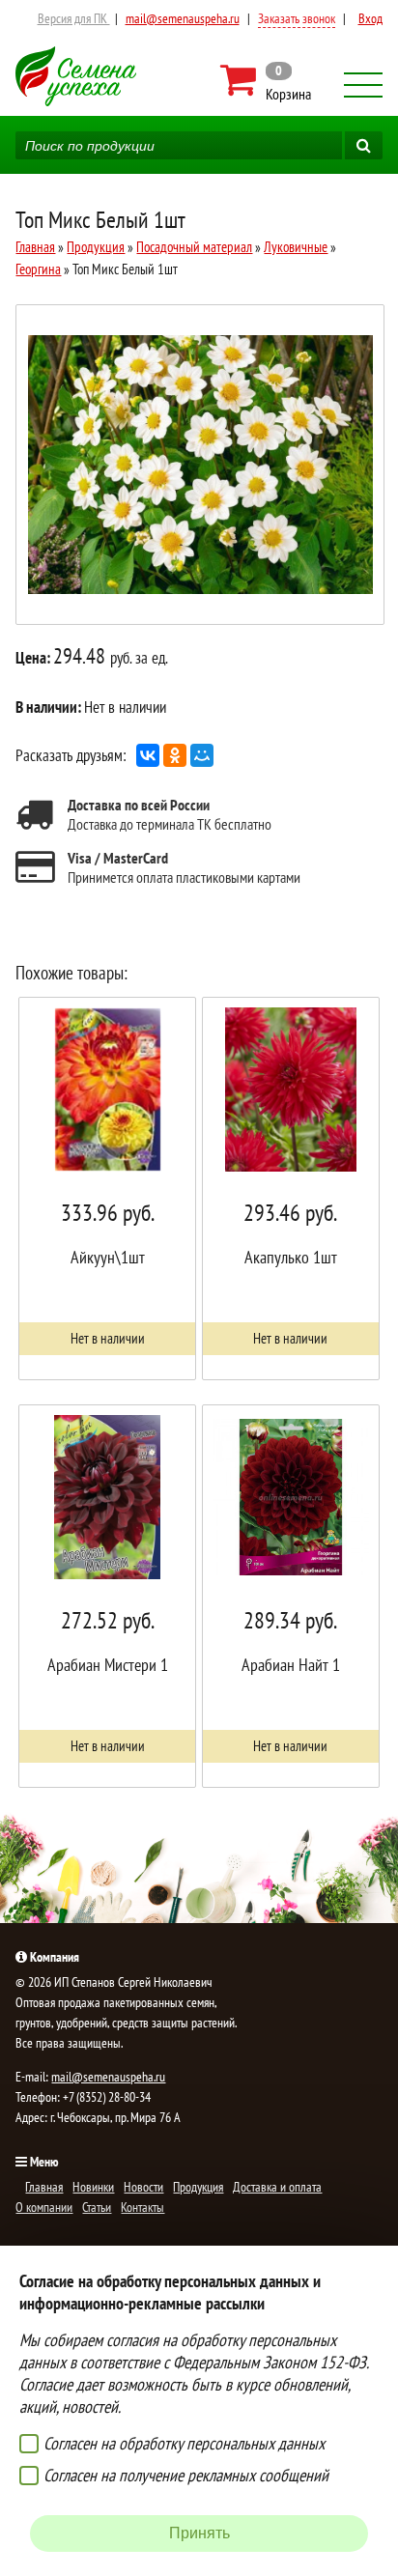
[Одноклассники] (175, 755)
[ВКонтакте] (148, 755)
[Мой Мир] (202, 755)
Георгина (38, 269)
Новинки (93, 2187)
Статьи (97, 2207)
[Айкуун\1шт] (107, 1189)
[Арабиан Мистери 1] (107, 1596)
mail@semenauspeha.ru (183, 18)
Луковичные (296, 247)
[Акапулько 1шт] (291, 1189)
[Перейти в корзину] (267, 80)
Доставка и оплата (277, 2187)
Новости (143, 2187)
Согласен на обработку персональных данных (184, 2443)
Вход (370, 18)
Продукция (96, 247)
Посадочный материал (194, 247)
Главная (35, 247)
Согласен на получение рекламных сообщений (186, 2475)
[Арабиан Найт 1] (291, 1596)
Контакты (142, 2207)
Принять (199, 2533)
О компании (44, 2207)
